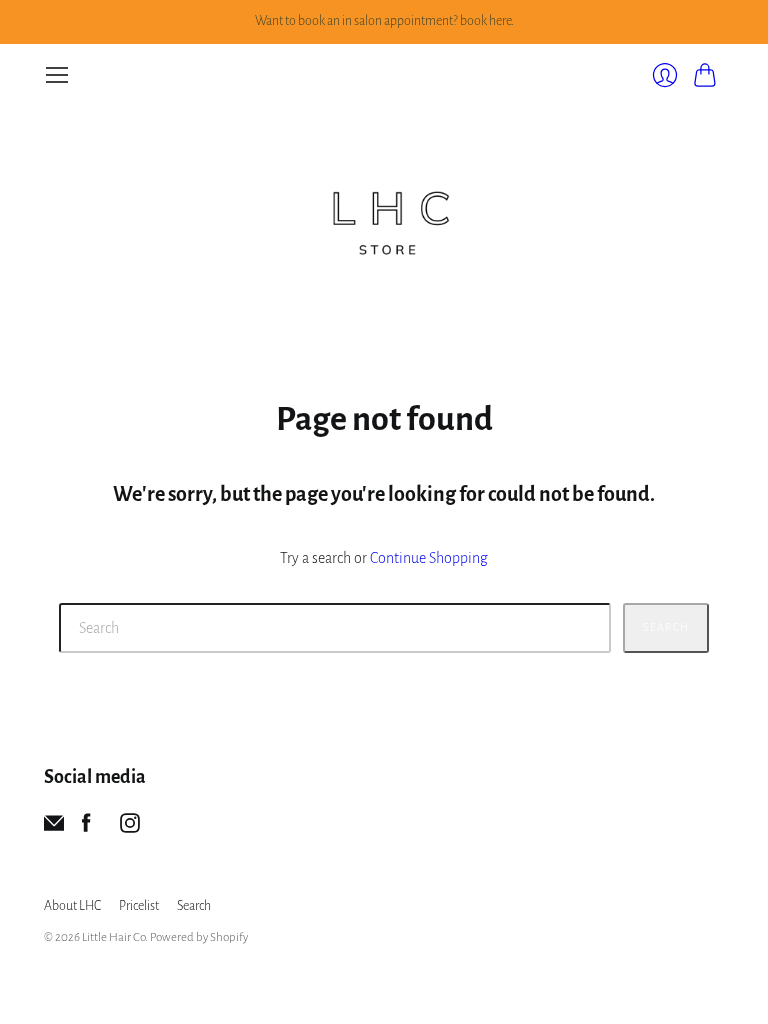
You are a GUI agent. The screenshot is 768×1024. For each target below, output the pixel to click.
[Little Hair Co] (384, 215)
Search (666, 627)
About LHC (72, 906)
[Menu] (57, 75)
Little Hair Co (113, 937)
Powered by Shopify (199, 937)
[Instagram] (130, 828)
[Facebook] (86, 828)
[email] (54, 828)
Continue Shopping (429, 558)
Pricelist (139, 906)
